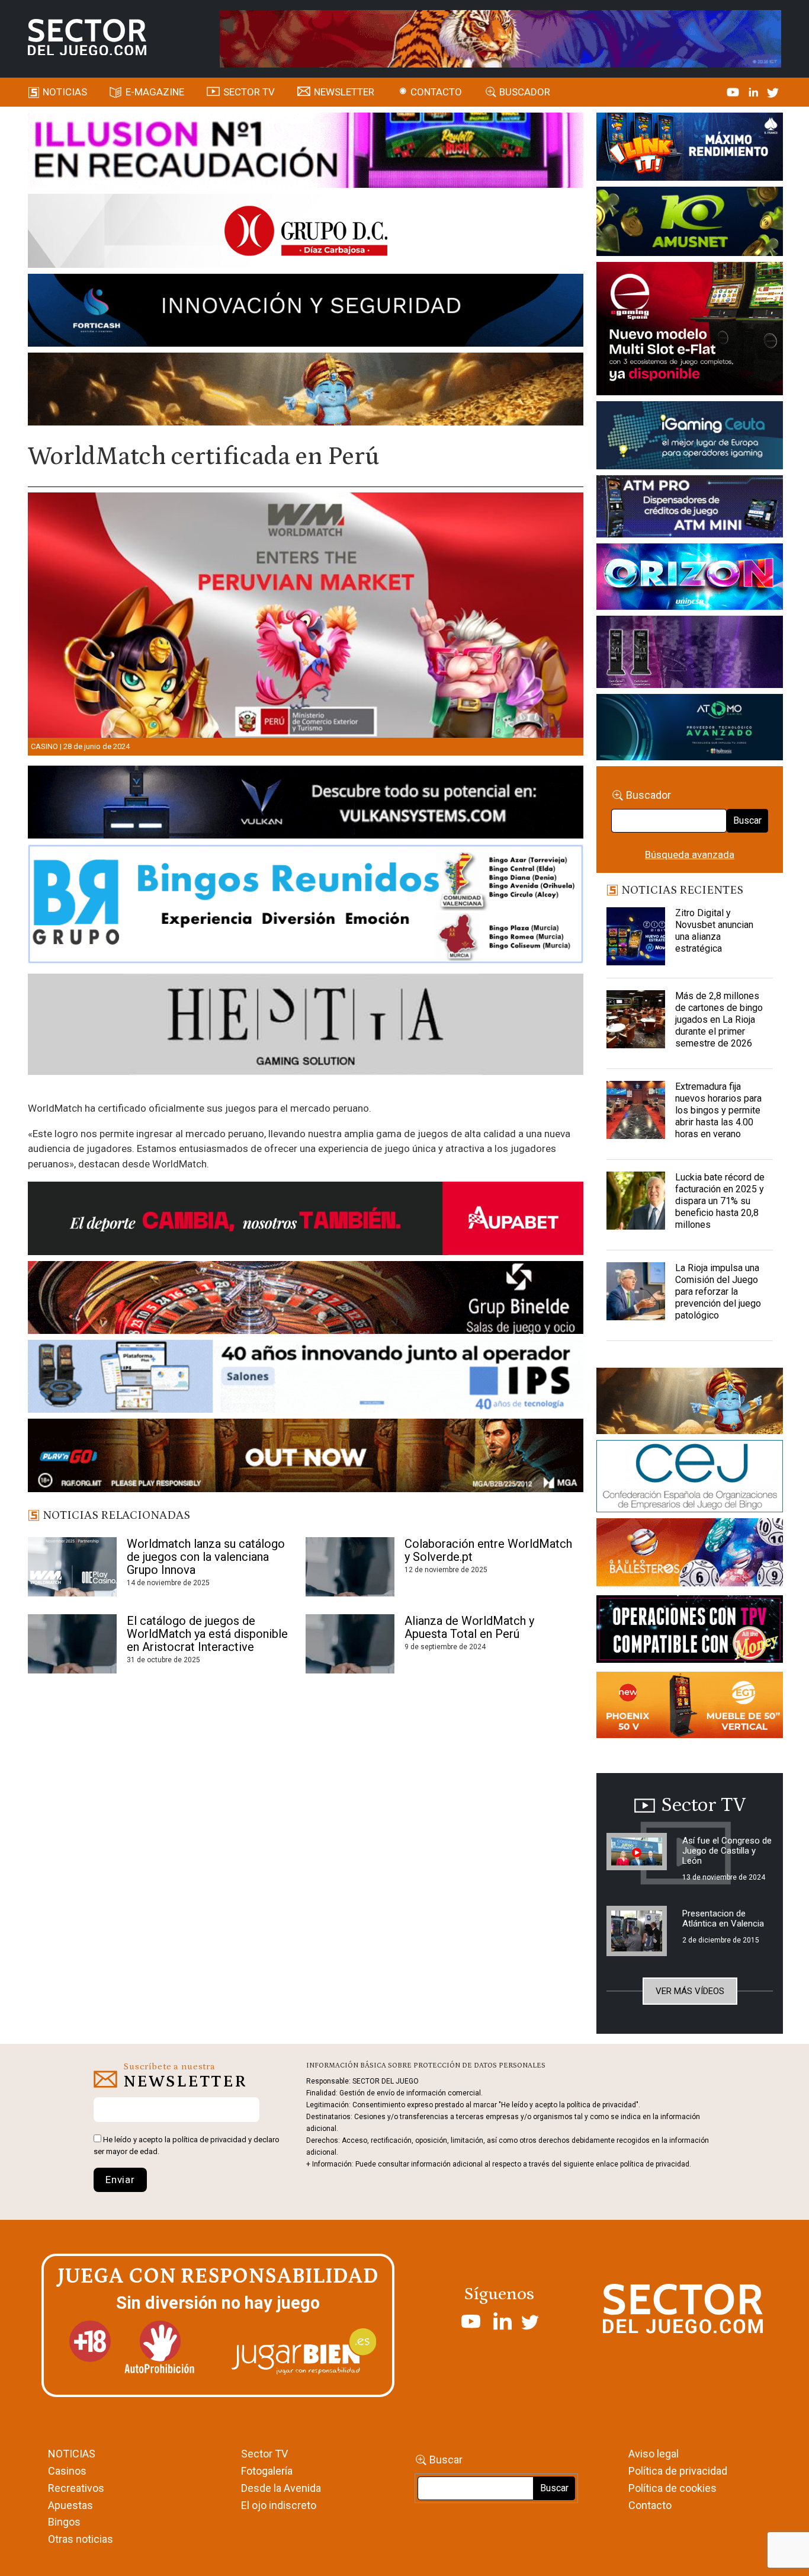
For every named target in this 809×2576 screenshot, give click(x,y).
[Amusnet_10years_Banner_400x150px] (689, 223)
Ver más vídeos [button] (690, 1991)
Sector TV (264, 2454)
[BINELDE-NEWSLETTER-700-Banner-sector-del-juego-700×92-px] (306, 1300)
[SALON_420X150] (689, 579)
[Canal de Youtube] (734, 92)
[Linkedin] (755, 92)
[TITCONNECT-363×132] (689, 1631)
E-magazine (155, 92)
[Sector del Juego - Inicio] (87, 37)
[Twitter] (773, 92)
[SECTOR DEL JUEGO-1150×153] (306, 233)
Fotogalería (267, 2471)
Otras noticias (81, 2539)
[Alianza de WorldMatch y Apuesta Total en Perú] (350, 1644)
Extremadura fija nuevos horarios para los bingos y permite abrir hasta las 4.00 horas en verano (718, 1110)
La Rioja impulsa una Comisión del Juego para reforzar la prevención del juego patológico (718, 1292)
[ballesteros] (689, 1556)
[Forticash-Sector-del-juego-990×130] (306, 312)
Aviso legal (654, 2454)
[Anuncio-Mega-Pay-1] (689, 508)
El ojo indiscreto (279, 2505)
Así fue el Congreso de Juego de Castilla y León (727, 1851)
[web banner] (689, 331)
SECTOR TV (249, 92)
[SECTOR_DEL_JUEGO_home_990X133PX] (306, 152)
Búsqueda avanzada (690, 855)
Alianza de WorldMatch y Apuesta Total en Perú (469, 1627)
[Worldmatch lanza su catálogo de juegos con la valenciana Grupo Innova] (72, 1567)
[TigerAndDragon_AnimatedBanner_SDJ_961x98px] (500, 38)
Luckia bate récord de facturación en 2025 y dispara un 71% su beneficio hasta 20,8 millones (720, 1201)
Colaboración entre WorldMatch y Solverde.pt (488, 1550)
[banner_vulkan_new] (306, 804)
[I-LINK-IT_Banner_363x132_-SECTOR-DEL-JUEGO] (689, 149)
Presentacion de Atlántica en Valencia (723, 1919)
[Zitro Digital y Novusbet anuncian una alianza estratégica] (635, 937)
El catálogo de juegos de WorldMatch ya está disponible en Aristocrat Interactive (207, 1634)
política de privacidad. (656, 2164)
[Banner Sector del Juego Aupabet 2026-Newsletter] (306, 1221)
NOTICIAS (72, 2454)
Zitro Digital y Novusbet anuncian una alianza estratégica (714, 931)
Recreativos (76, 2488)
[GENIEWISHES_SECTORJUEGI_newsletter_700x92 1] (306, 391)
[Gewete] (689, 654)
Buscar (747, 820)
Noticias (65, 92)
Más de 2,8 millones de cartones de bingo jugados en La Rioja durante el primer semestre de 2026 (719, 1020)
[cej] (689, 1479)
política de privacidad (209, 2140)
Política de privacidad (678, 2471)
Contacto (436, 92)
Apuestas (70, 2505)
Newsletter (344, 92)
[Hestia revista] (306, 1026)
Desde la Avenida (281, 2488)
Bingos (64, 2522)
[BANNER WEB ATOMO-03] (689, 729)
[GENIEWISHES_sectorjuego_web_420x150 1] (689, 1403)
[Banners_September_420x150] (689, 1707)
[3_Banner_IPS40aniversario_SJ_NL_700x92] (306, 1378)
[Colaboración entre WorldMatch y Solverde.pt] (350, 1567)
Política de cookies (672, 2488)
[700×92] (306, 1457)
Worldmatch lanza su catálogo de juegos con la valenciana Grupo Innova (206, 1557)
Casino (44, 746)
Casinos (67, 2471)
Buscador (525, 92)
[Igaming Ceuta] (689, 437)
